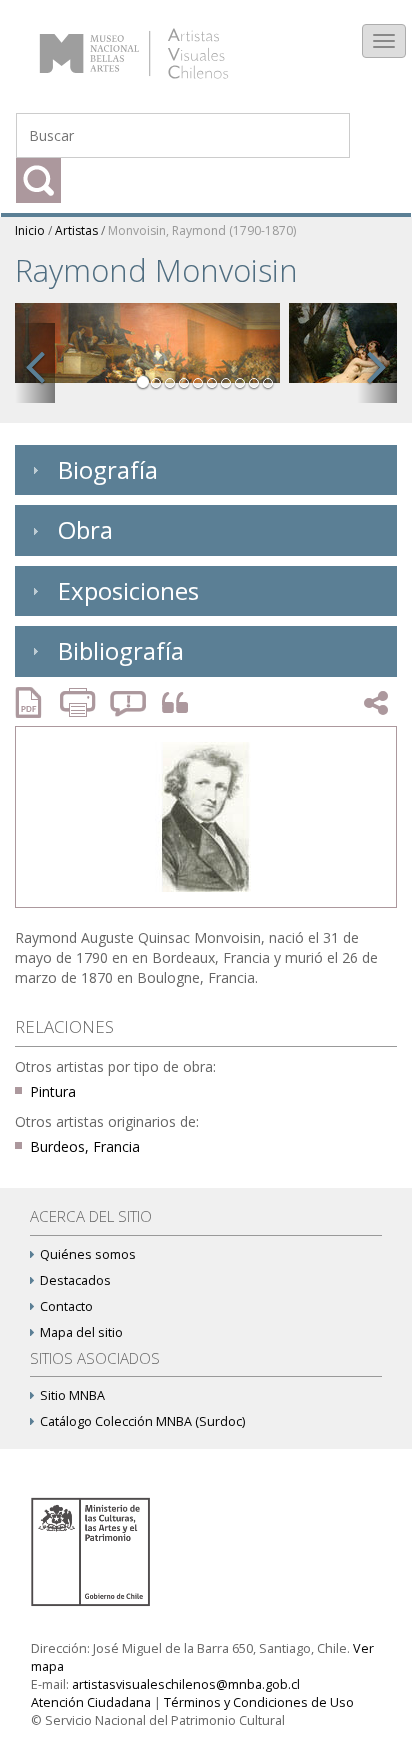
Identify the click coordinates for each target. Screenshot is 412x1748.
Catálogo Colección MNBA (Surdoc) (142, 1421)
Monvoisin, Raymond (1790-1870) (202, 230)
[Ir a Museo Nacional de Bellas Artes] (94, 1550)
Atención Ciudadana (91, 1702)
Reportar (129, 702)
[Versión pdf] (35, 702)
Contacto (66, 1306)
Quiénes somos (88, 1254)
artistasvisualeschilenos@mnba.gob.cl (186, 1684)
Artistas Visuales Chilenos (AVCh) (158, 44)
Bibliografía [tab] (121, 650)
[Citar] (170, 703)
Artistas (76, 230)
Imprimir (80, 702)
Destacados (75, 1280)
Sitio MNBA (72, 1395)
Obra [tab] (85, 529)
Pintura (53, 1091)
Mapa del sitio (81, 1332)
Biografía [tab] (108, 469)
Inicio (30, 230)
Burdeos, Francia (85, 1146)
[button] (35, 363)
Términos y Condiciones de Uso (259, 1702)
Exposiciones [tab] (128, 590)
